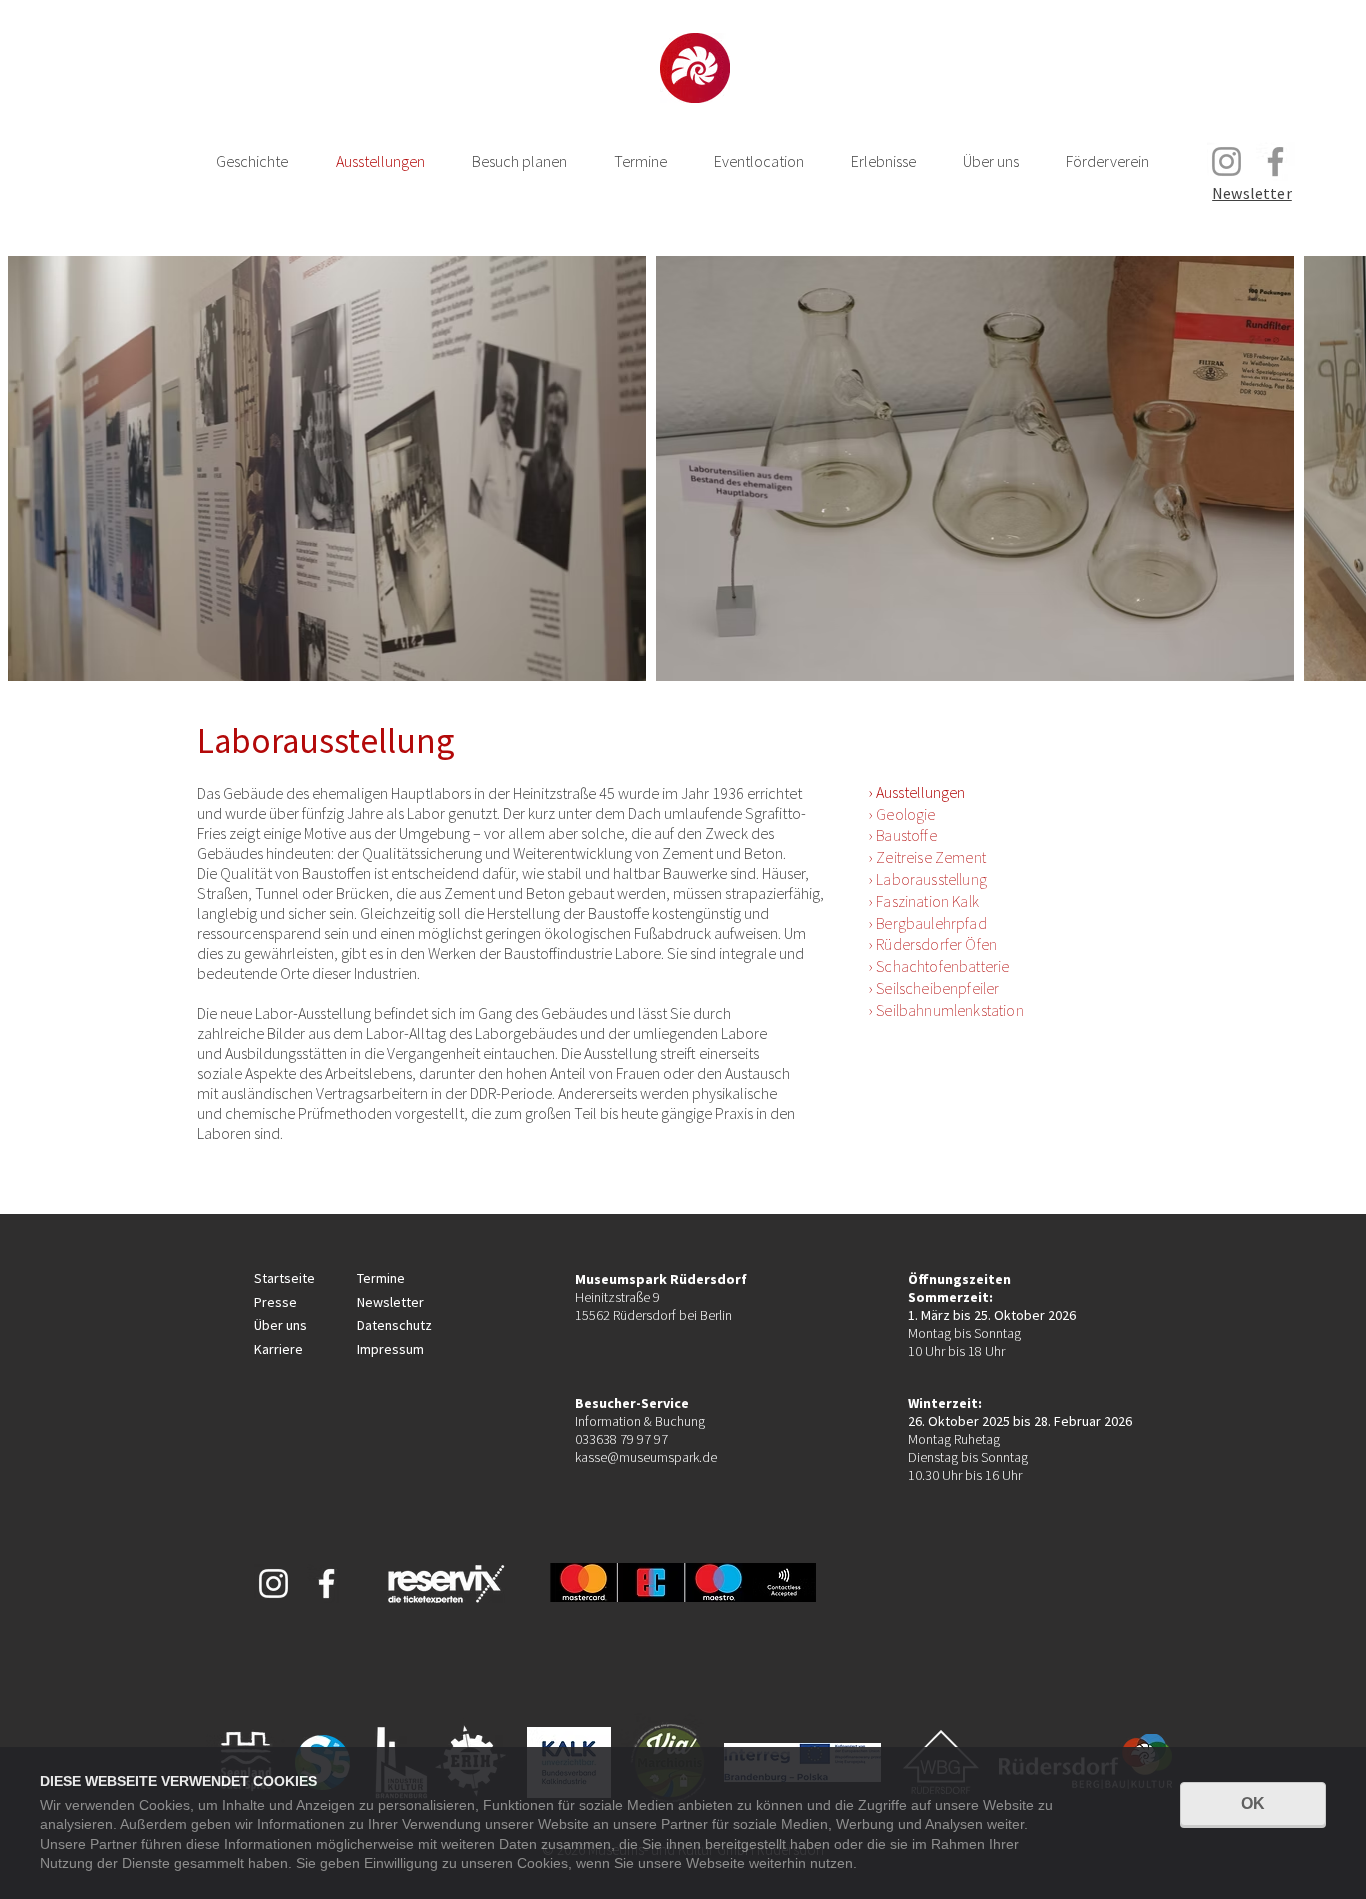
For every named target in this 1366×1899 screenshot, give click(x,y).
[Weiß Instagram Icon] (273, 1583)
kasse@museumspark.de (646, 1457)
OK (1253, 1803)
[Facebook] (1275, 161)
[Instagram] (1226, 161)
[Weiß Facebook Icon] (326, 1583)
